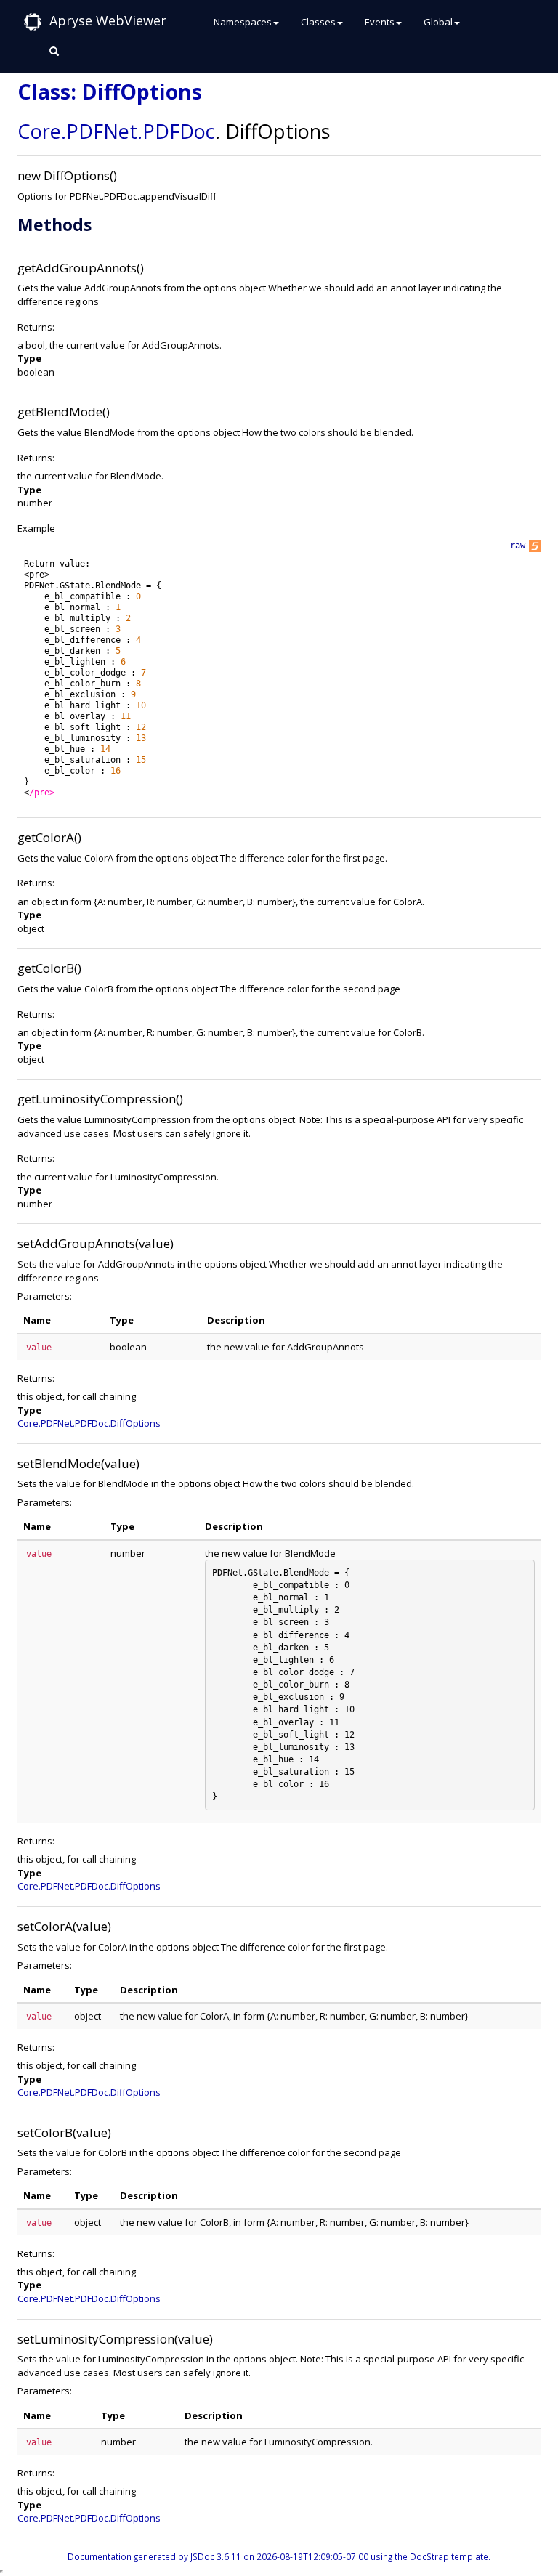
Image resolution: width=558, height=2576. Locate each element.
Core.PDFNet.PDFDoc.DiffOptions (89, 1423)
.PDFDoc (176, 131)
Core (39, 131)
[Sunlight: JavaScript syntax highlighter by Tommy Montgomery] (535, 546)
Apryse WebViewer (108, 20)
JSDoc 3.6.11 (216, 2556)
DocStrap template (449, 2556)
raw (518, 546)
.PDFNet (99, 131)
